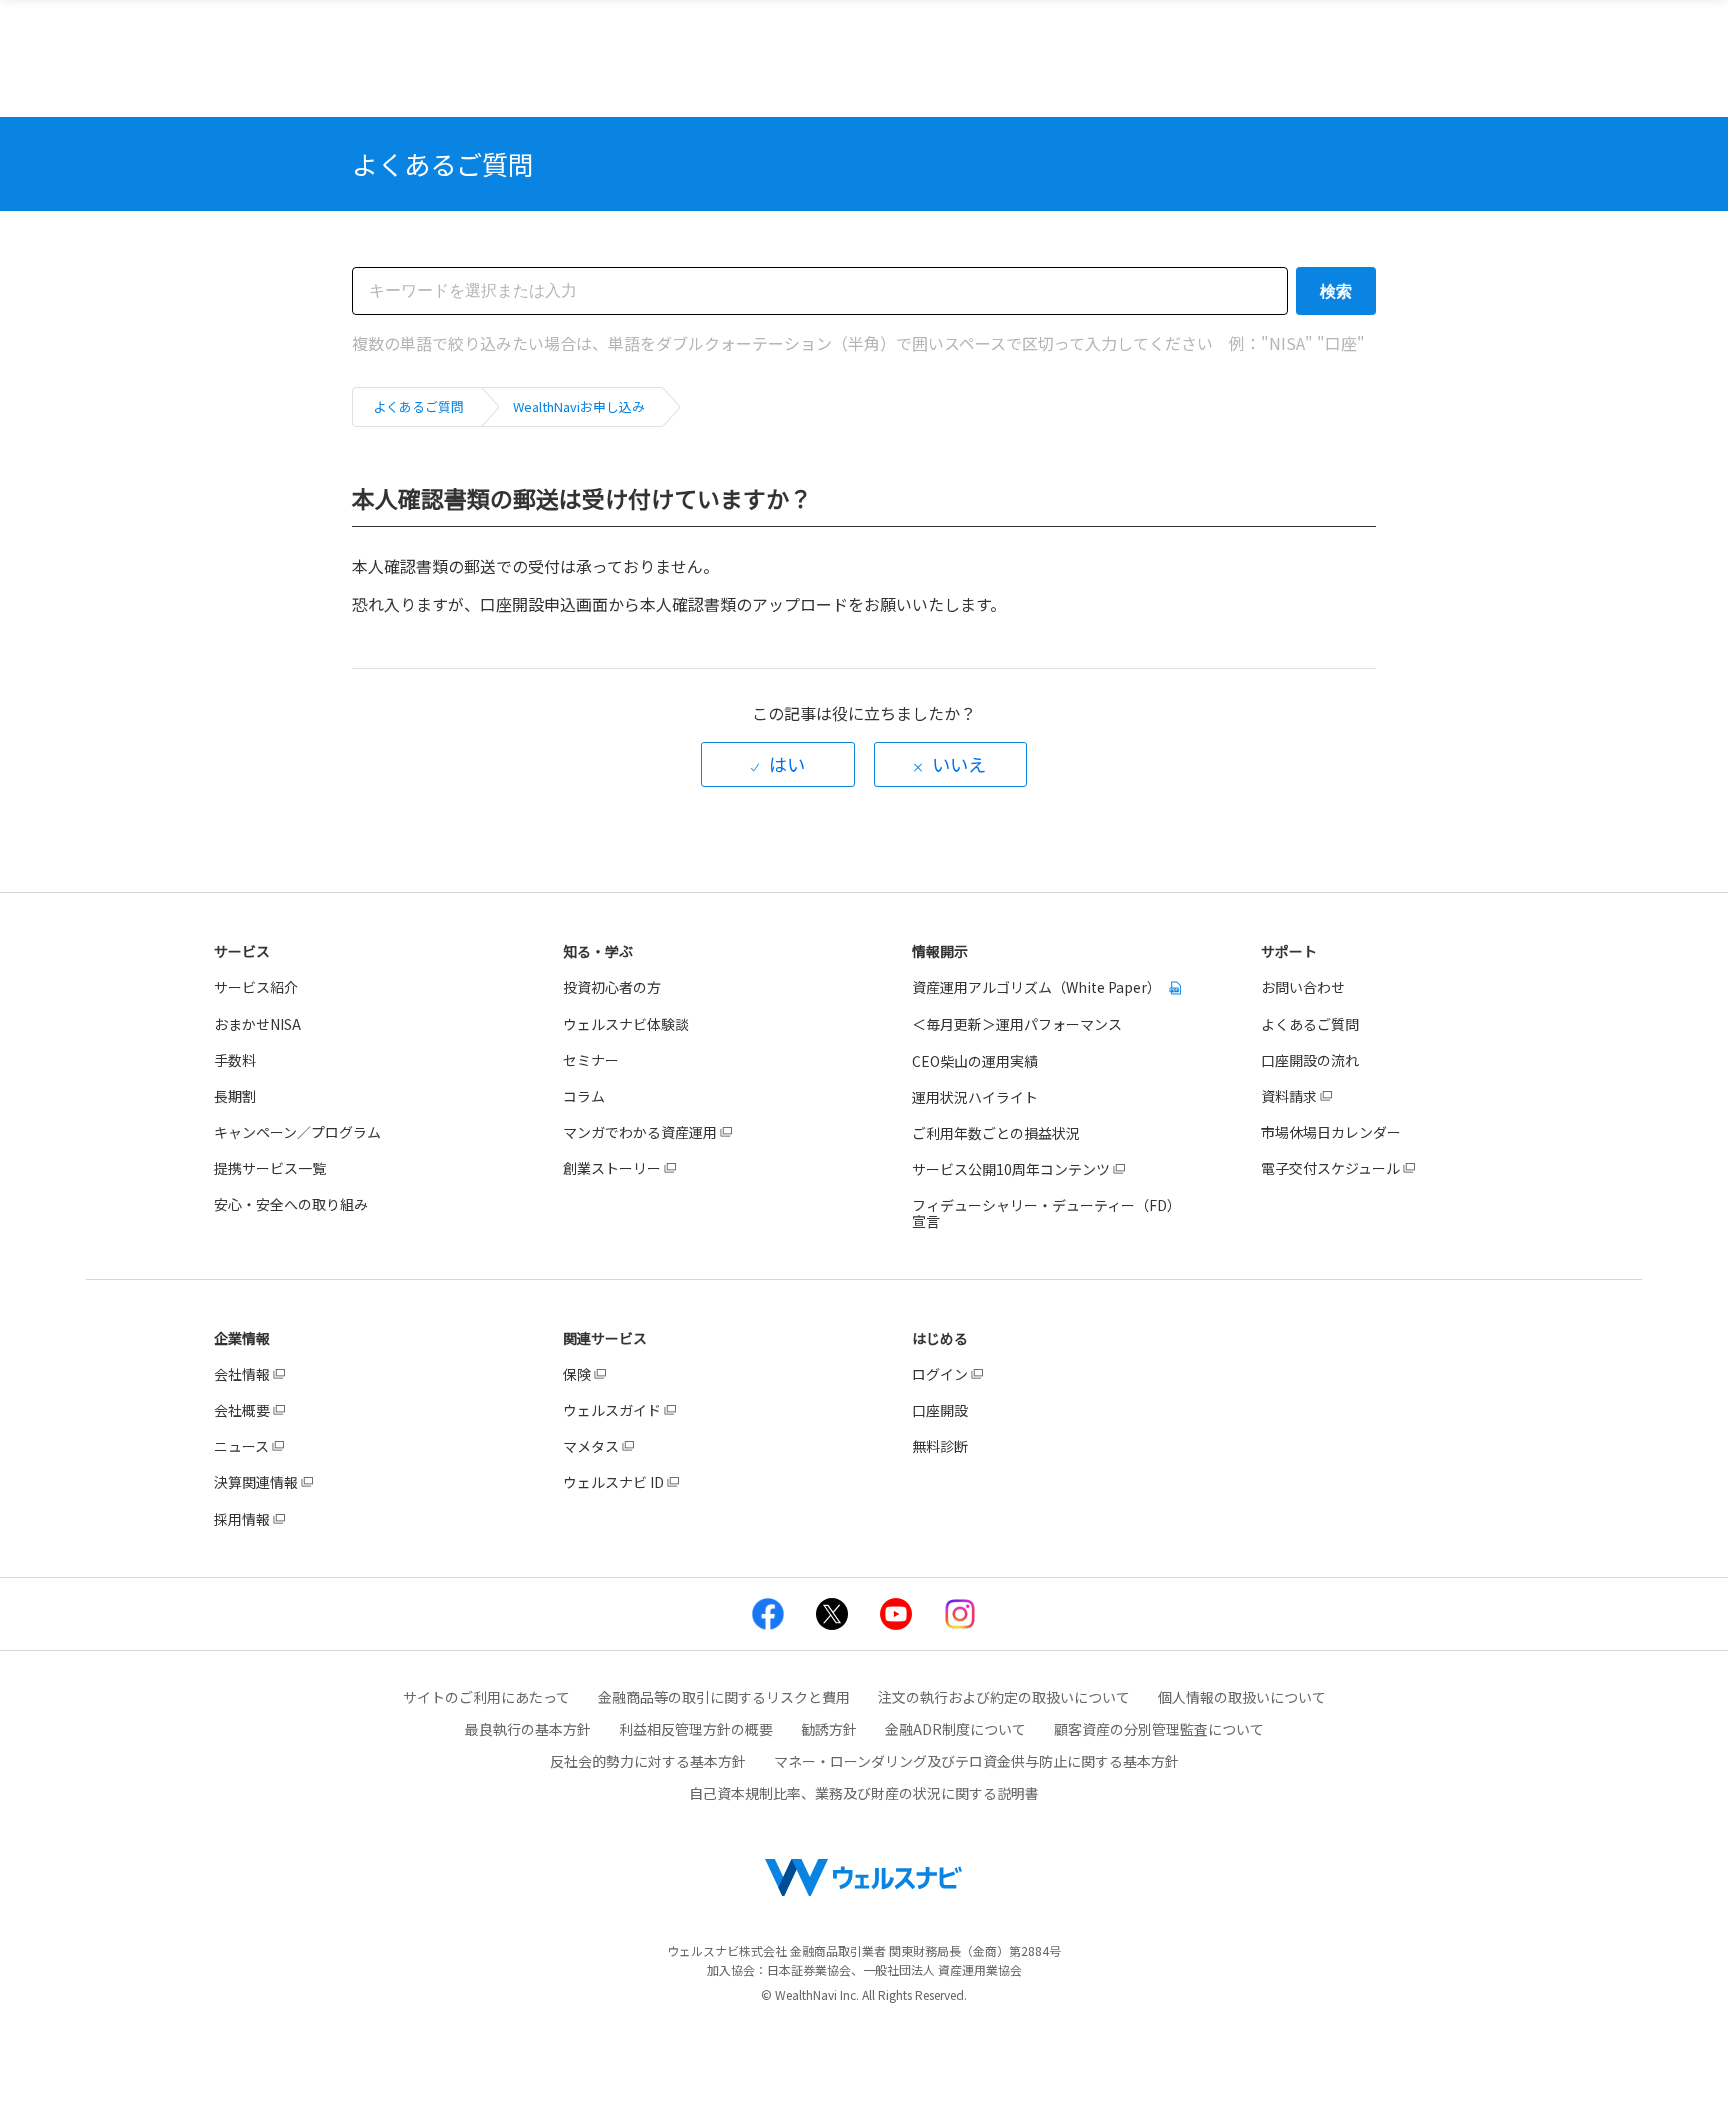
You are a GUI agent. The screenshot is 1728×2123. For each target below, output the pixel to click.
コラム (584, 1096)
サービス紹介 (256, 987)
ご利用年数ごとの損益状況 (996, 1133)
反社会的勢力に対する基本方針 (648, 1761)
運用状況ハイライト (975, 1097)
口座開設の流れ (1310, 1060)
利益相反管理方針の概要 (696, 1729)
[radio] (778, 764)
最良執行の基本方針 (528, 1729)
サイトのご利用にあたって (486, 1697)
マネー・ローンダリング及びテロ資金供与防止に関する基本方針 (976, 1761)
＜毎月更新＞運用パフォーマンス (1017, 1024)
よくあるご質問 (418, 406)
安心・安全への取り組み (291, 1204)
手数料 (235, 1060)
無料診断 (940, 1446)
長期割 (235, 1096)
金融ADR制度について (955, 1729)
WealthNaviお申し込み (579, 406)
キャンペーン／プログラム (297, 1132)
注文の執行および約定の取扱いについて (1004, 1697)
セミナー (591, 1060)
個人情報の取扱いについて (1242, 1697)
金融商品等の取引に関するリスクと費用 (724, 1697)
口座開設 (940, 1410)
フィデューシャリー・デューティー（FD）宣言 (1046, 1213)
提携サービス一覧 (270, 1168)
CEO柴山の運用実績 (975, 1061)
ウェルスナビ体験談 (626, 1024)
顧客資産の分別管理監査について (1159, 1729)
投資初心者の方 (612, 987)
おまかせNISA (257, 1024)
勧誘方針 (829, 1729)
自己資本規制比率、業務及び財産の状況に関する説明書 (864, 1793)
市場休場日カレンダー (1331, 1132)
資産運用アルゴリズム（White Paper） (1038, 987)
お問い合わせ (1303, 987)
